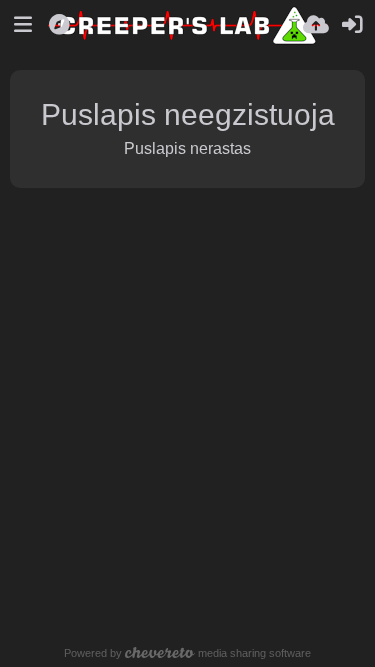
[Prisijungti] (352, 25)
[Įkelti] (316, 25)
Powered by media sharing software (188, 653)
